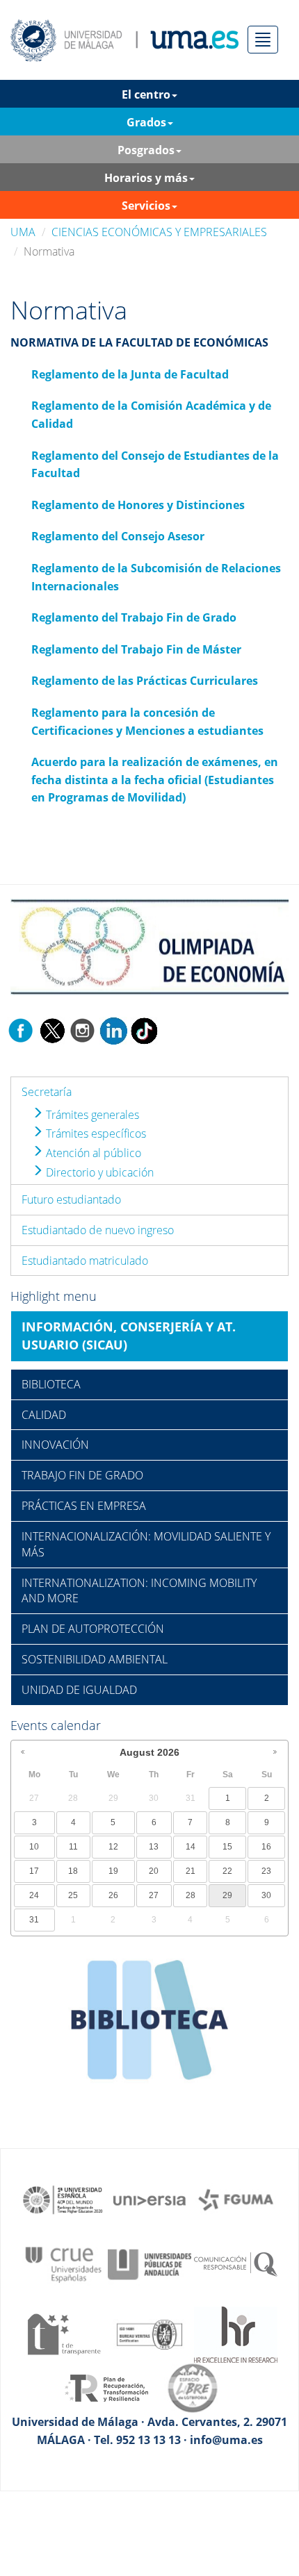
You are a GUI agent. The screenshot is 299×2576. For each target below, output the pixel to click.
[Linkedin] (113, 1029)
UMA (23, 232)
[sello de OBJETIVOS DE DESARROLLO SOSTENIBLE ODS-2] (63, 2199)
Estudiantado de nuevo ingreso (98, 1230)
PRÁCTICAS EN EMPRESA (84, 1506)
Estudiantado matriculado (85, 1261)
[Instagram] (83, 1029)
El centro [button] (146, 94)
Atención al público (92, 1153)
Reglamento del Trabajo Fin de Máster (136, 649)
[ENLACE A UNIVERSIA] (149, 2199)
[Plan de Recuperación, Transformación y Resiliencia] (106, 2387)
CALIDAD (44, 1415)
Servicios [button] (146, 206)
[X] (52, 1029)
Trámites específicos (95, 1133)
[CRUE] (63, 2263)
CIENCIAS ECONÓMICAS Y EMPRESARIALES (159, 232)
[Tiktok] (144, 1029)
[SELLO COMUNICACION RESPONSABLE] (236, 2263)
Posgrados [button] (146, 150)
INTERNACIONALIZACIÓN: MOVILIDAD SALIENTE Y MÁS (146, 1544)
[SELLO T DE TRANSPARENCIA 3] (63, 2334)
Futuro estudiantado (71, 1199)
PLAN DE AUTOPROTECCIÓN (93, 1629)
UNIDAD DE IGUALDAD (79, 1690)
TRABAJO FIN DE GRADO (82, 1475)
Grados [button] (146, 122)
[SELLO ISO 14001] (149, 2334)
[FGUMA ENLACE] (236, 2199)
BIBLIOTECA (51, 1384)
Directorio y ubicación (98, 1172)
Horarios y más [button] (146, 178)
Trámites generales (91, 1115)
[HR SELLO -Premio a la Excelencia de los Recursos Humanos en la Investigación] (236, 2334)
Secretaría (47, 1092)
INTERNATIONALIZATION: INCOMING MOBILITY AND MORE (139, 1591)
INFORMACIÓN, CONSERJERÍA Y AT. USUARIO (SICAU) (129, 1336)
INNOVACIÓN (55, 1445)
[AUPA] (149, 2263)
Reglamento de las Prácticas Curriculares (145, 681)
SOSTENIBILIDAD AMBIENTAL (95, 1659)
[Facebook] (21, 1029)
